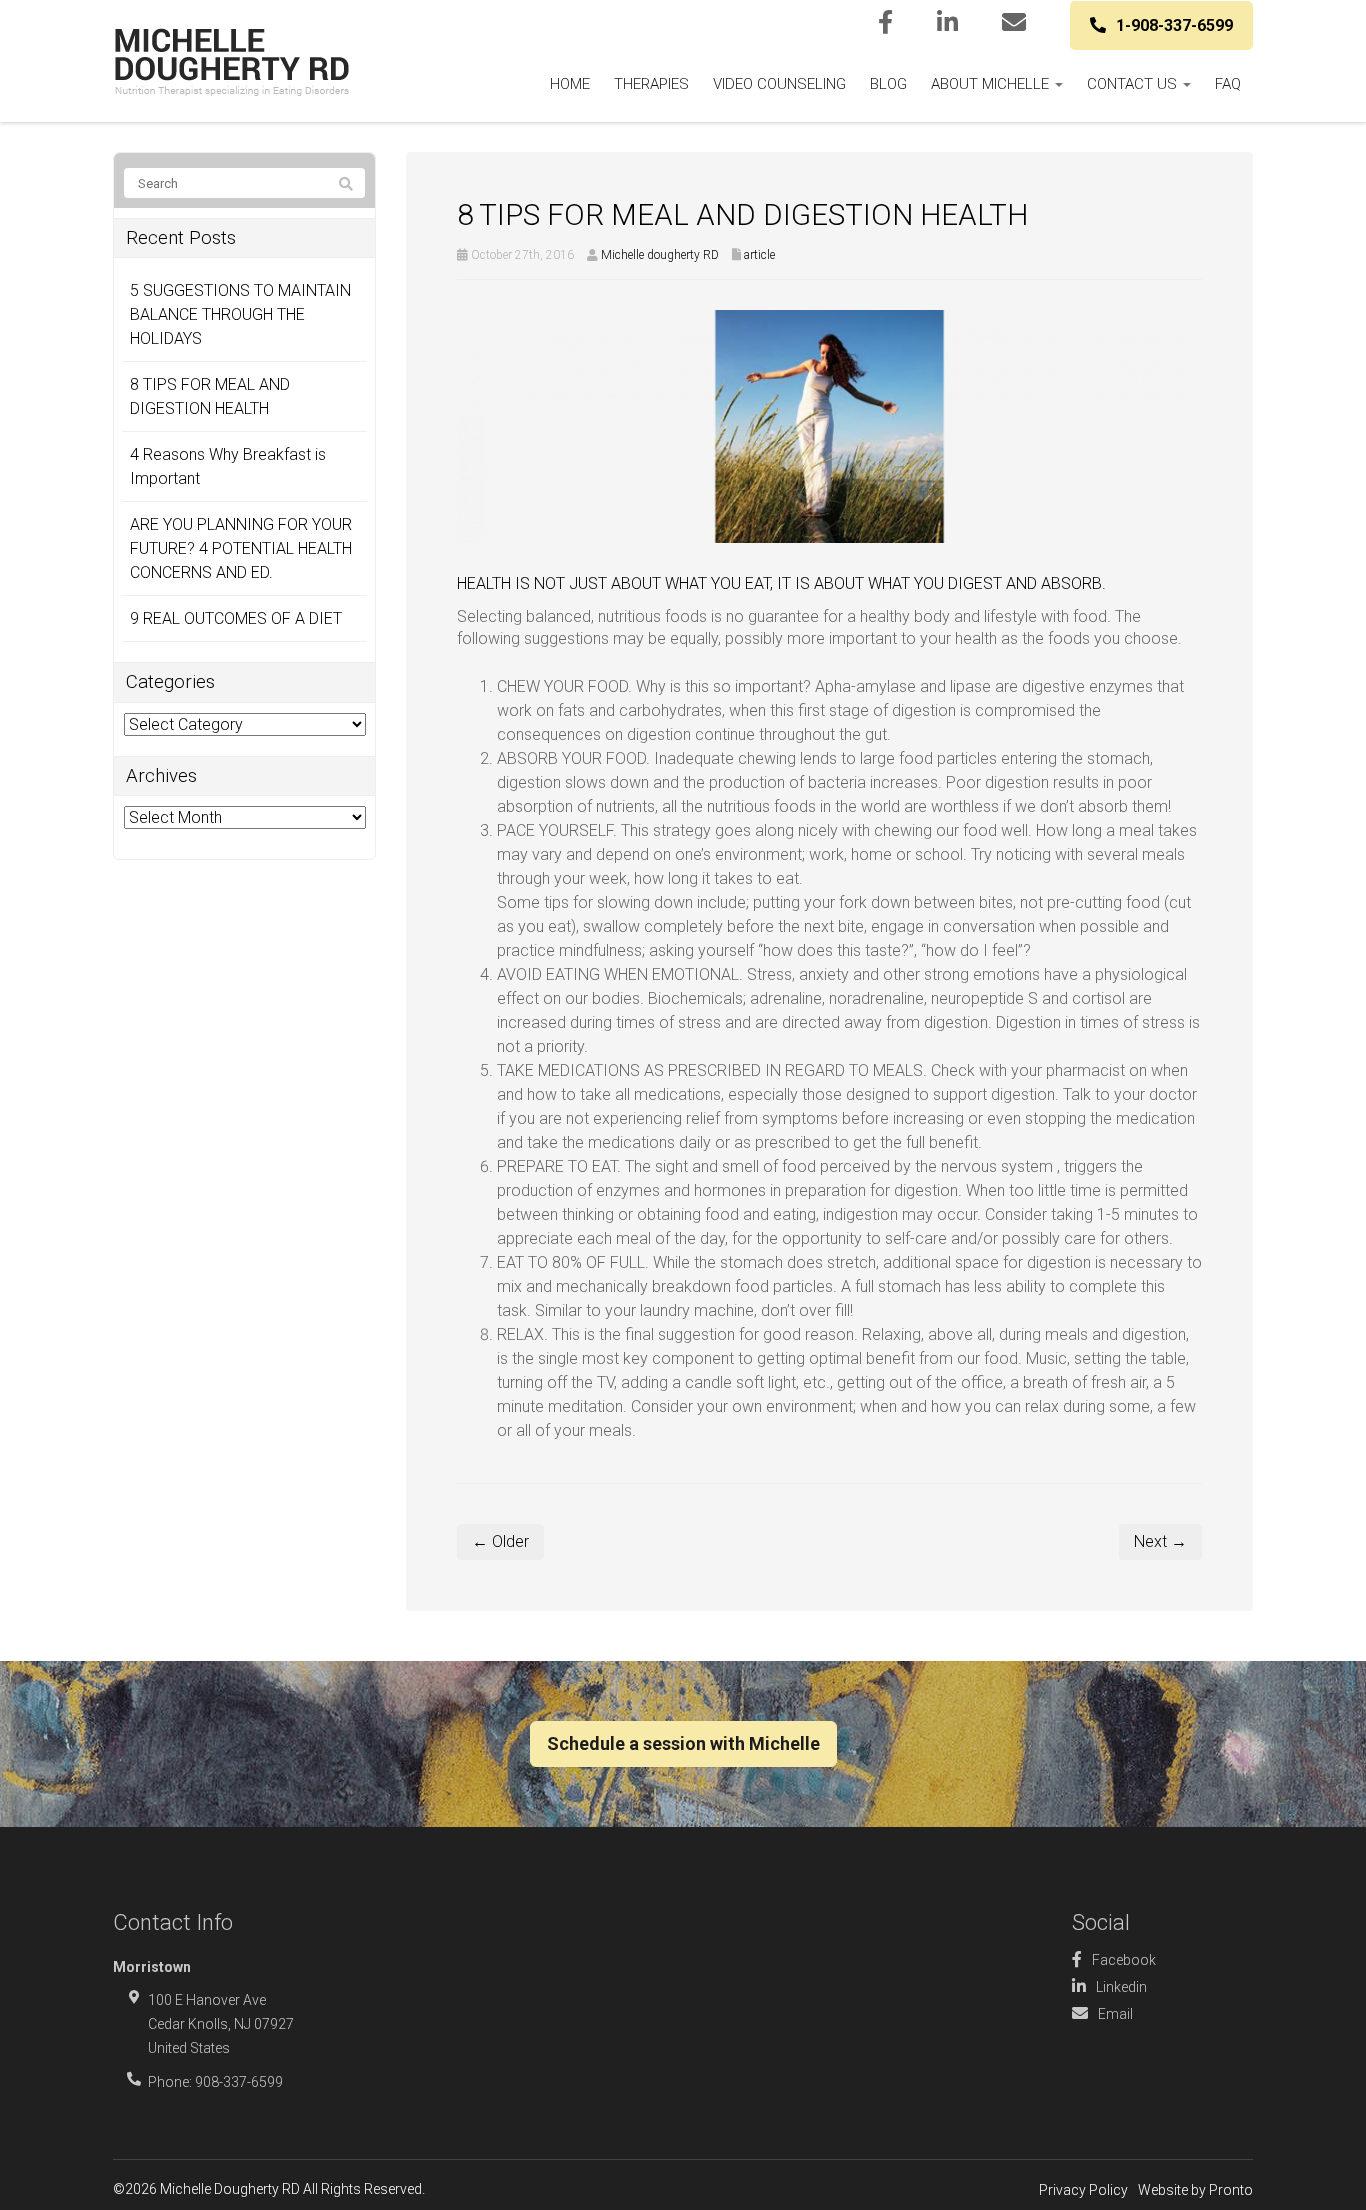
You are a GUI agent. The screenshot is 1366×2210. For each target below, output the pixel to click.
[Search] (346, 184)
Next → (1160, 1541)
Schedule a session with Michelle (683, 1743)
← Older (500, 1541)
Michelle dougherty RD (660, 255)
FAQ (1228, 84)
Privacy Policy (1083, 2190)
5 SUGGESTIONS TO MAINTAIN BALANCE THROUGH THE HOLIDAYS (240, 314)
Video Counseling (779, 84)
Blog (888, 84)
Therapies (651, 84)
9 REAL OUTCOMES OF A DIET (236, 618)
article (759, 255)
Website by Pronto (1195, 2190)
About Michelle (992, 84)
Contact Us (1134, 84)
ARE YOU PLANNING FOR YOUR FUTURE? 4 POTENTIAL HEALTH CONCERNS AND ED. (241, 548)
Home (570, 84)
